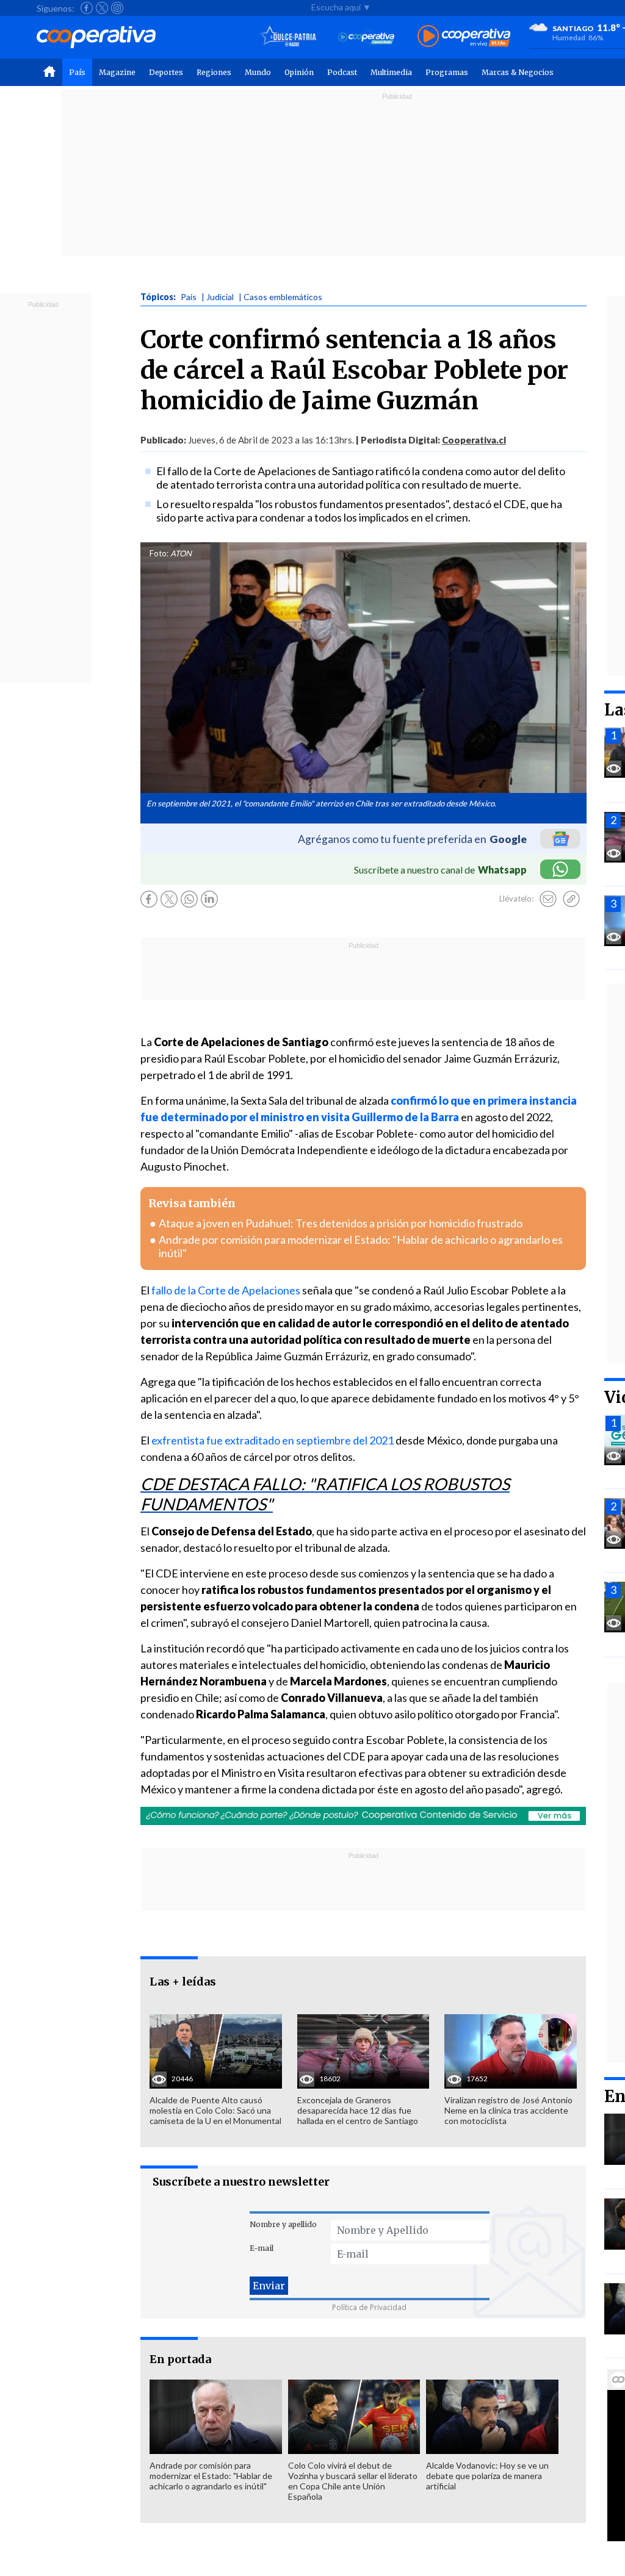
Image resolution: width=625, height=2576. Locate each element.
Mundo (258, 72)
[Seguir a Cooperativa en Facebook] (87, 8)
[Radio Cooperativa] (464, 37)
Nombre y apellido (283, 2224)
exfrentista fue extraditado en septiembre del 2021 (273, 1440)
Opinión (299, 72)
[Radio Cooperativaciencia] (367, 37)
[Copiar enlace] (571, 899)
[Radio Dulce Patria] (288, 37)
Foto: (159, 553)
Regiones (214, 72)
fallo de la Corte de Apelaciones (226, 1290)
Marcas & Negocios (518, 72)
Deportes (166, 72)
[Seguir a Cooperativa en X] (102, 8)
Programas (447, 72)
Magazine (117, 72)
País (77, 72)
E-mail (262, 2248)
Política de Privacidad (369, 2307)
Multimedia (391, 72)
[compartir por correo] (548, 899)
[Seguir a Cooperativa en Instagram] (117, 8)
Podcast (342, 72)
